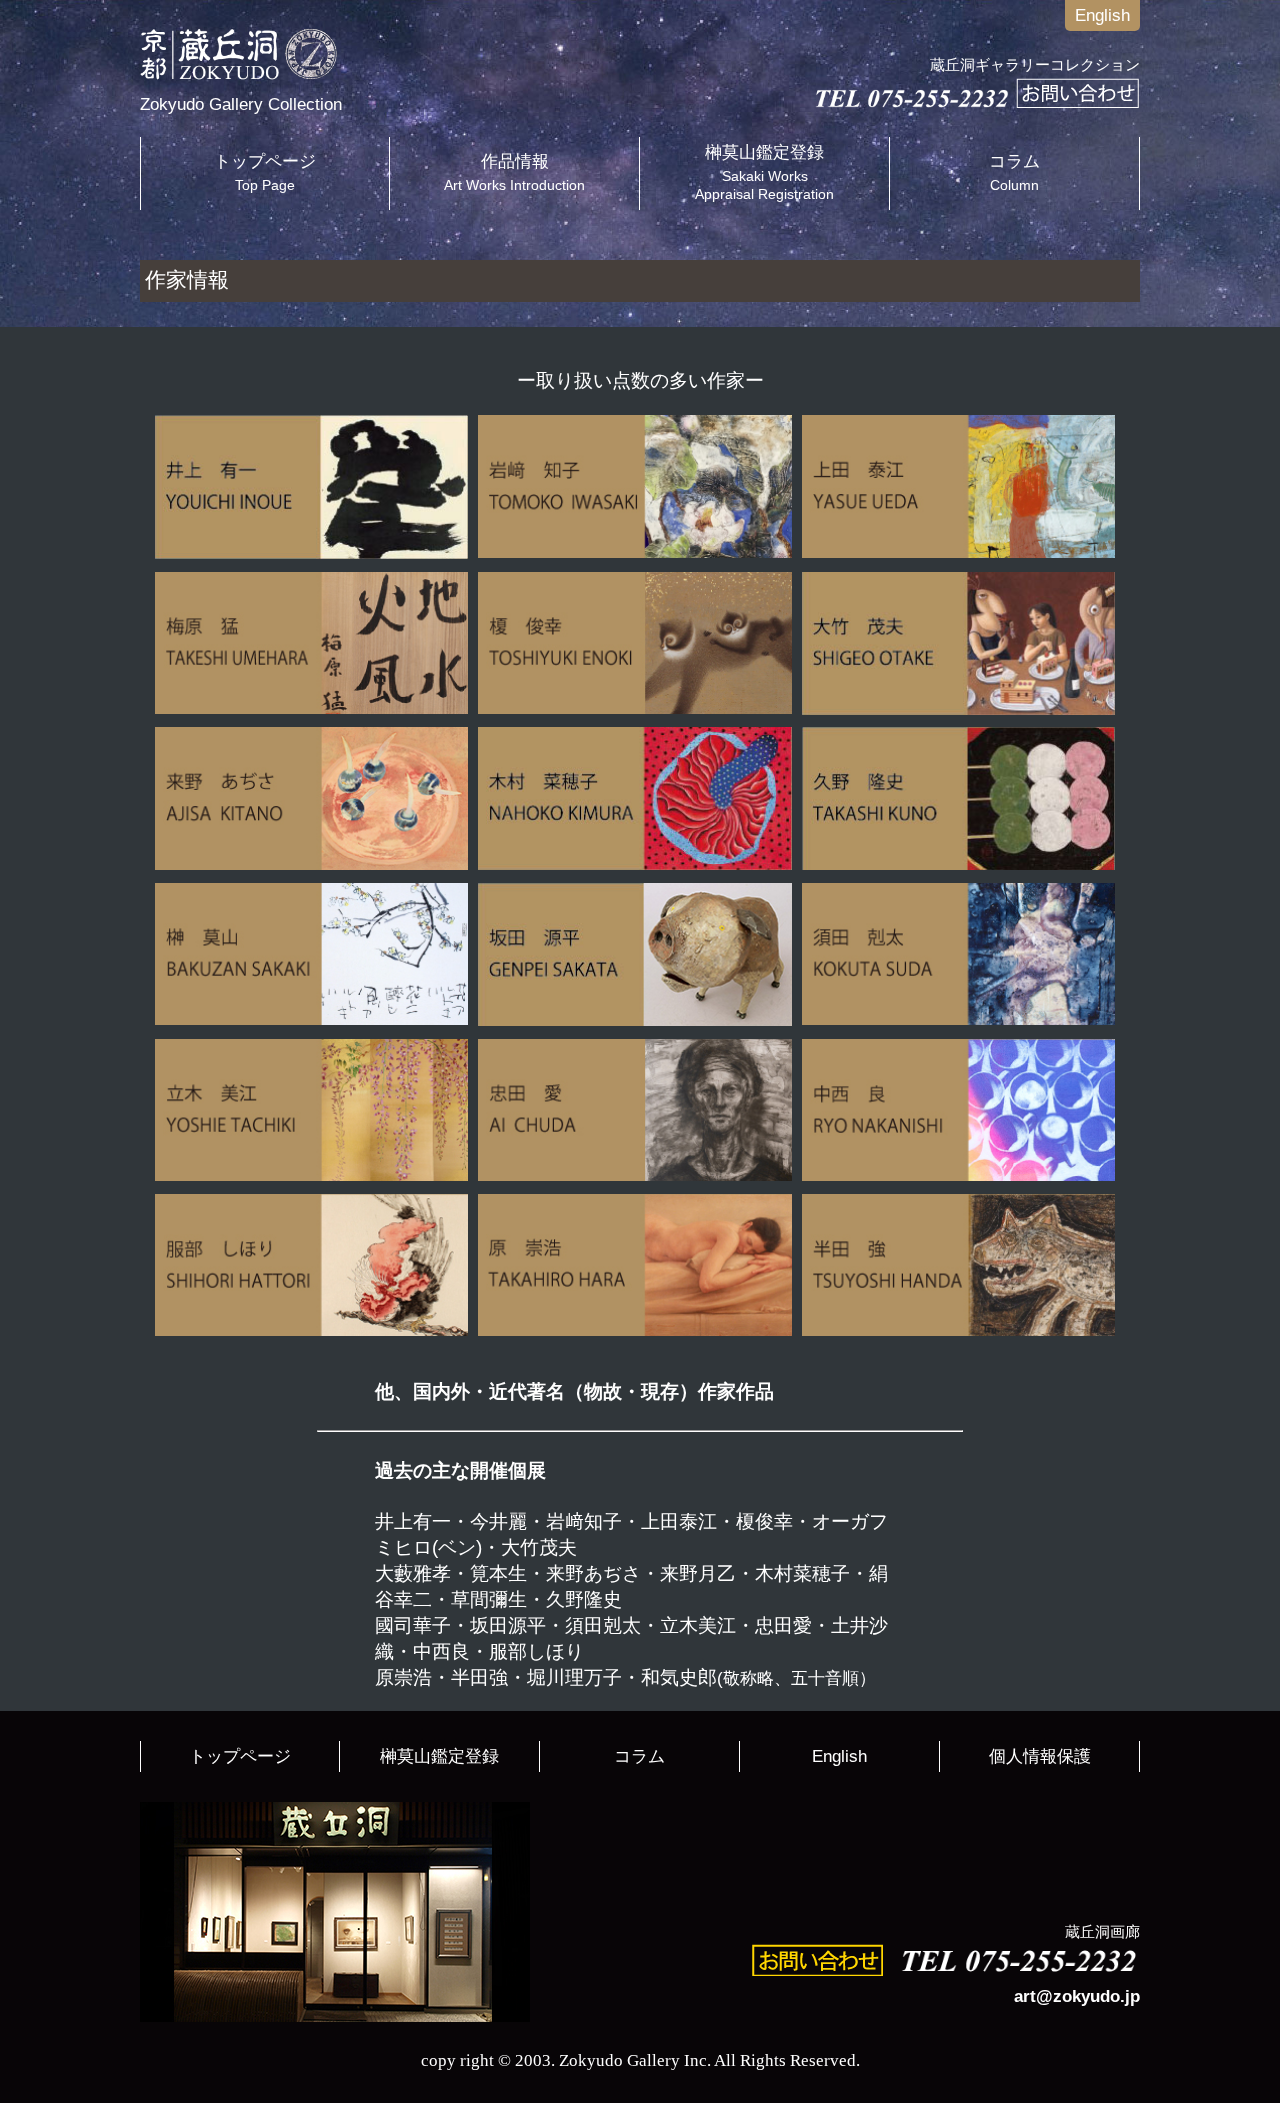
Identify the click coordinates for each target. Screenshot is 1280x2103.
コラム (1014, 172)
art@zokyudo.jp (1077, 1996)
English (1102, 15)
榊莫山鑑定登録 (764, 172)
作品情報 (514, 172)
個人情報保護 (1040, 1756)
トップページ (265, 172)
